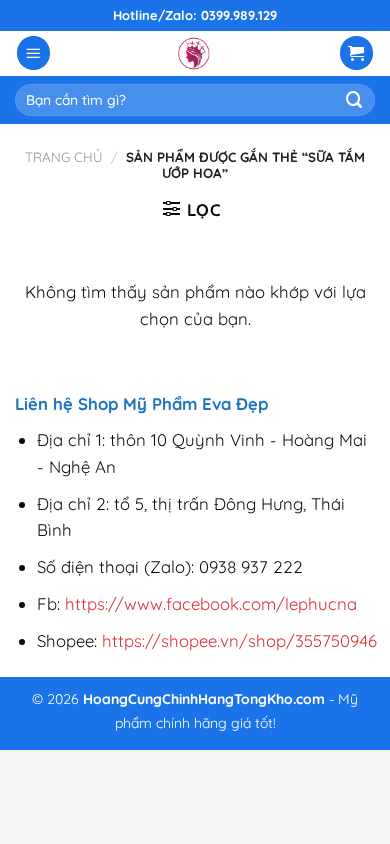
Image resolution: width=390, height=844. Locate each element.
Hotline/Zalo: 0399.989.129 (195, 15)
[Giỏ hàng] (357, 53)
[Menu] (34, 53)
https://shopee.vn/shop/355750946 (239, 640)
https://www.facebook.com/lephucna (211, 603)
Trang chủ (64, 157)
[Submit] (355, 99)
